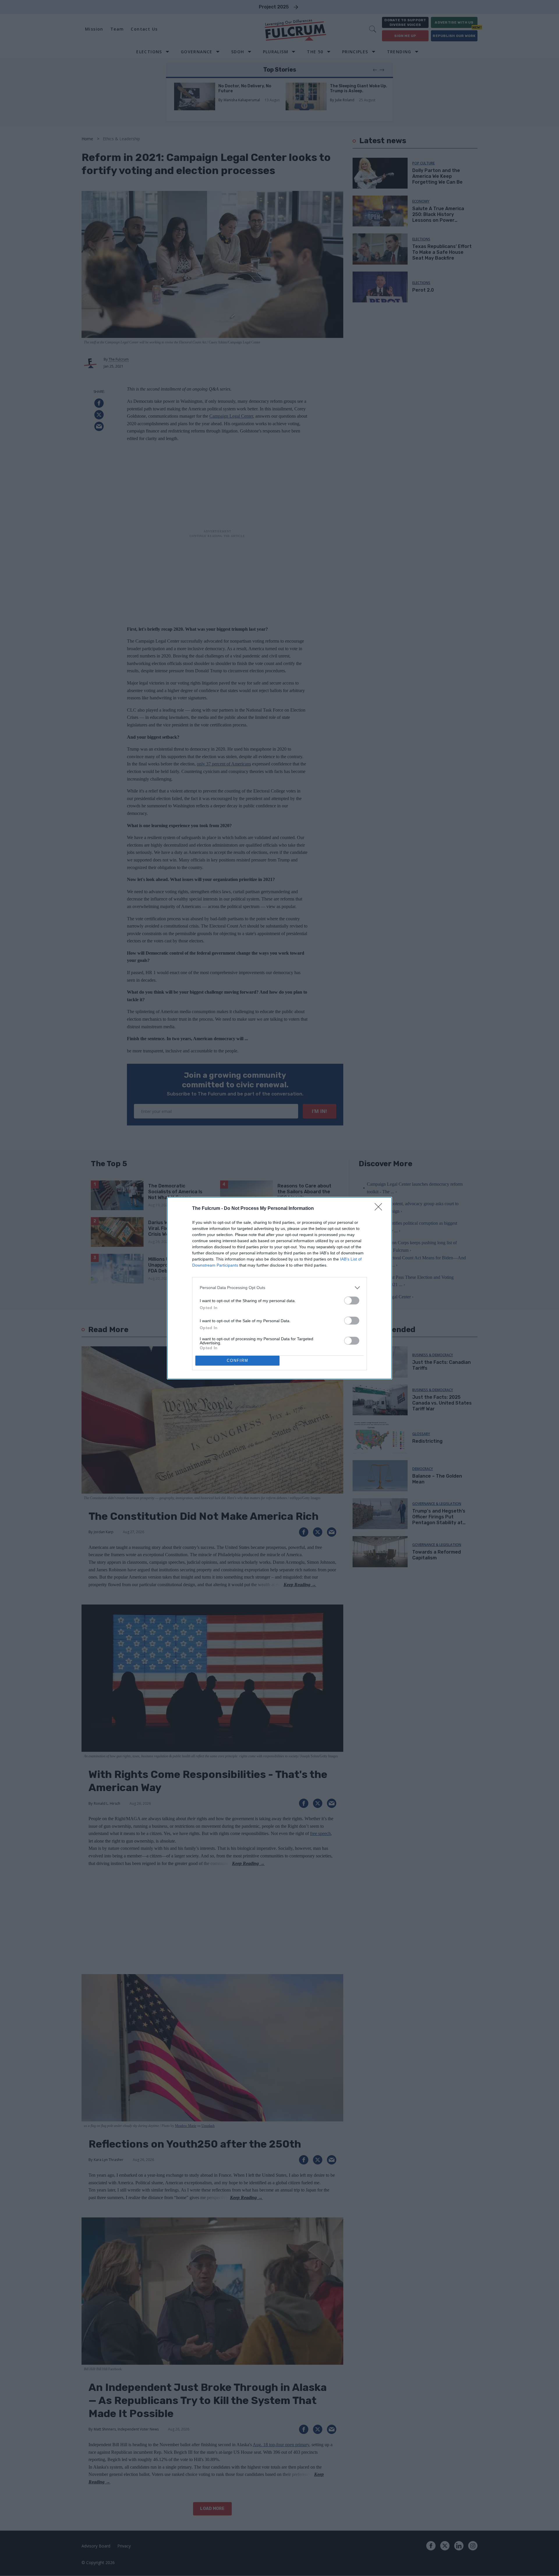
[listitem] (279, 1288)
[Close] (380, 1209)
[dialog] (279, 1288)
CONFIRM (238, 1360)
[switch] (352, 1301)
